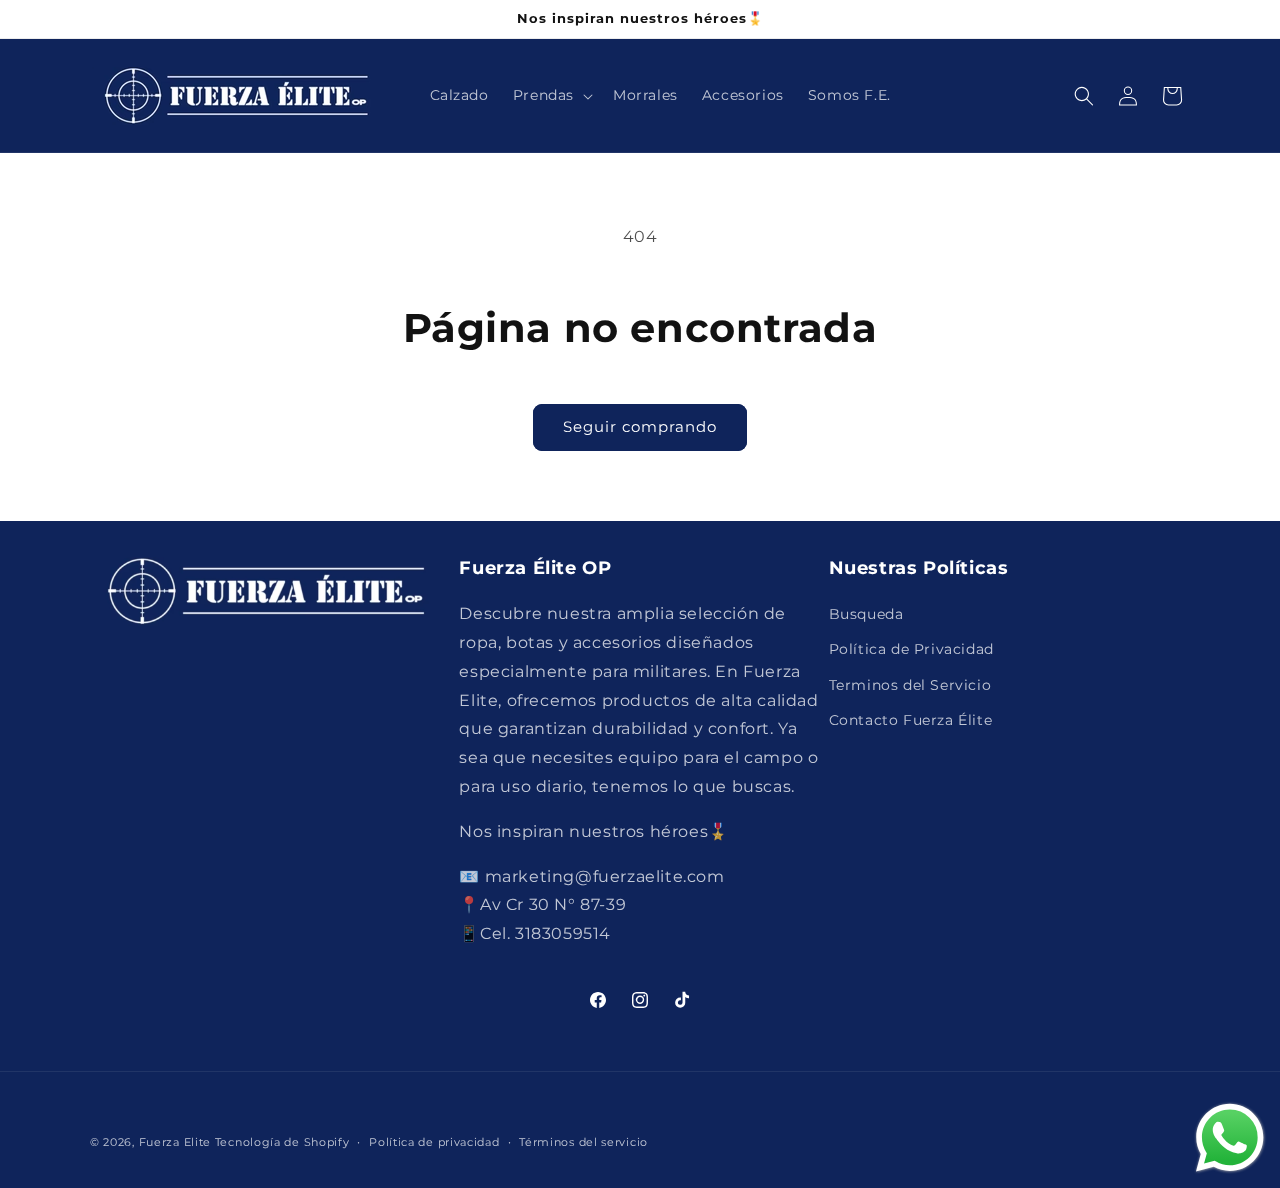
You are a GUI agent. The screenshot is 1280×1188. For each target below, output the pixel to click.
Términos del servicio (583, 1142)
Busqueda (866, 614)
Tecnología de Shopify (282, 1142)
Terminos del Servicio (910, 685)
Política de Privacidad (911, 649)
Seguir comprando (640, 426)
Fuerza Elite (175, 1142)
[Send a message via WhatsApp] (1230, 1138)
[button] (551, 95)
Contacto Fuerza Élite (911, 720)
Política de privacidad (434, 1142)
